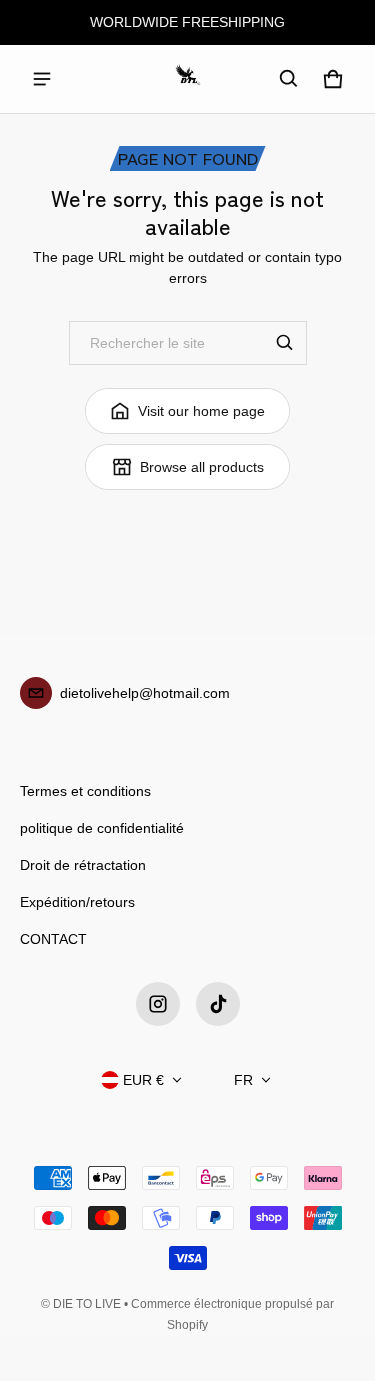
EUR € (143, 1080)
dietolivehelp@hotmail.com (145, 693)
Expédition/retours (77, 902)
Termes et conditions (85, 791)
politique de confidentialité (102, 828)
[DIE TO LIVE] (188, 79)
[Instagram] (158, 1004)
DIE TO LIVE (87, 1304)
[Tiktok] (218, 1004)
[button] (289, 79)
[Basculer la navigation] (42, 79)
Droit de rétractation (83, 865)
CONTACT (53, 939)
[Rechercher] (285, 343)
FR (243, 1080)
